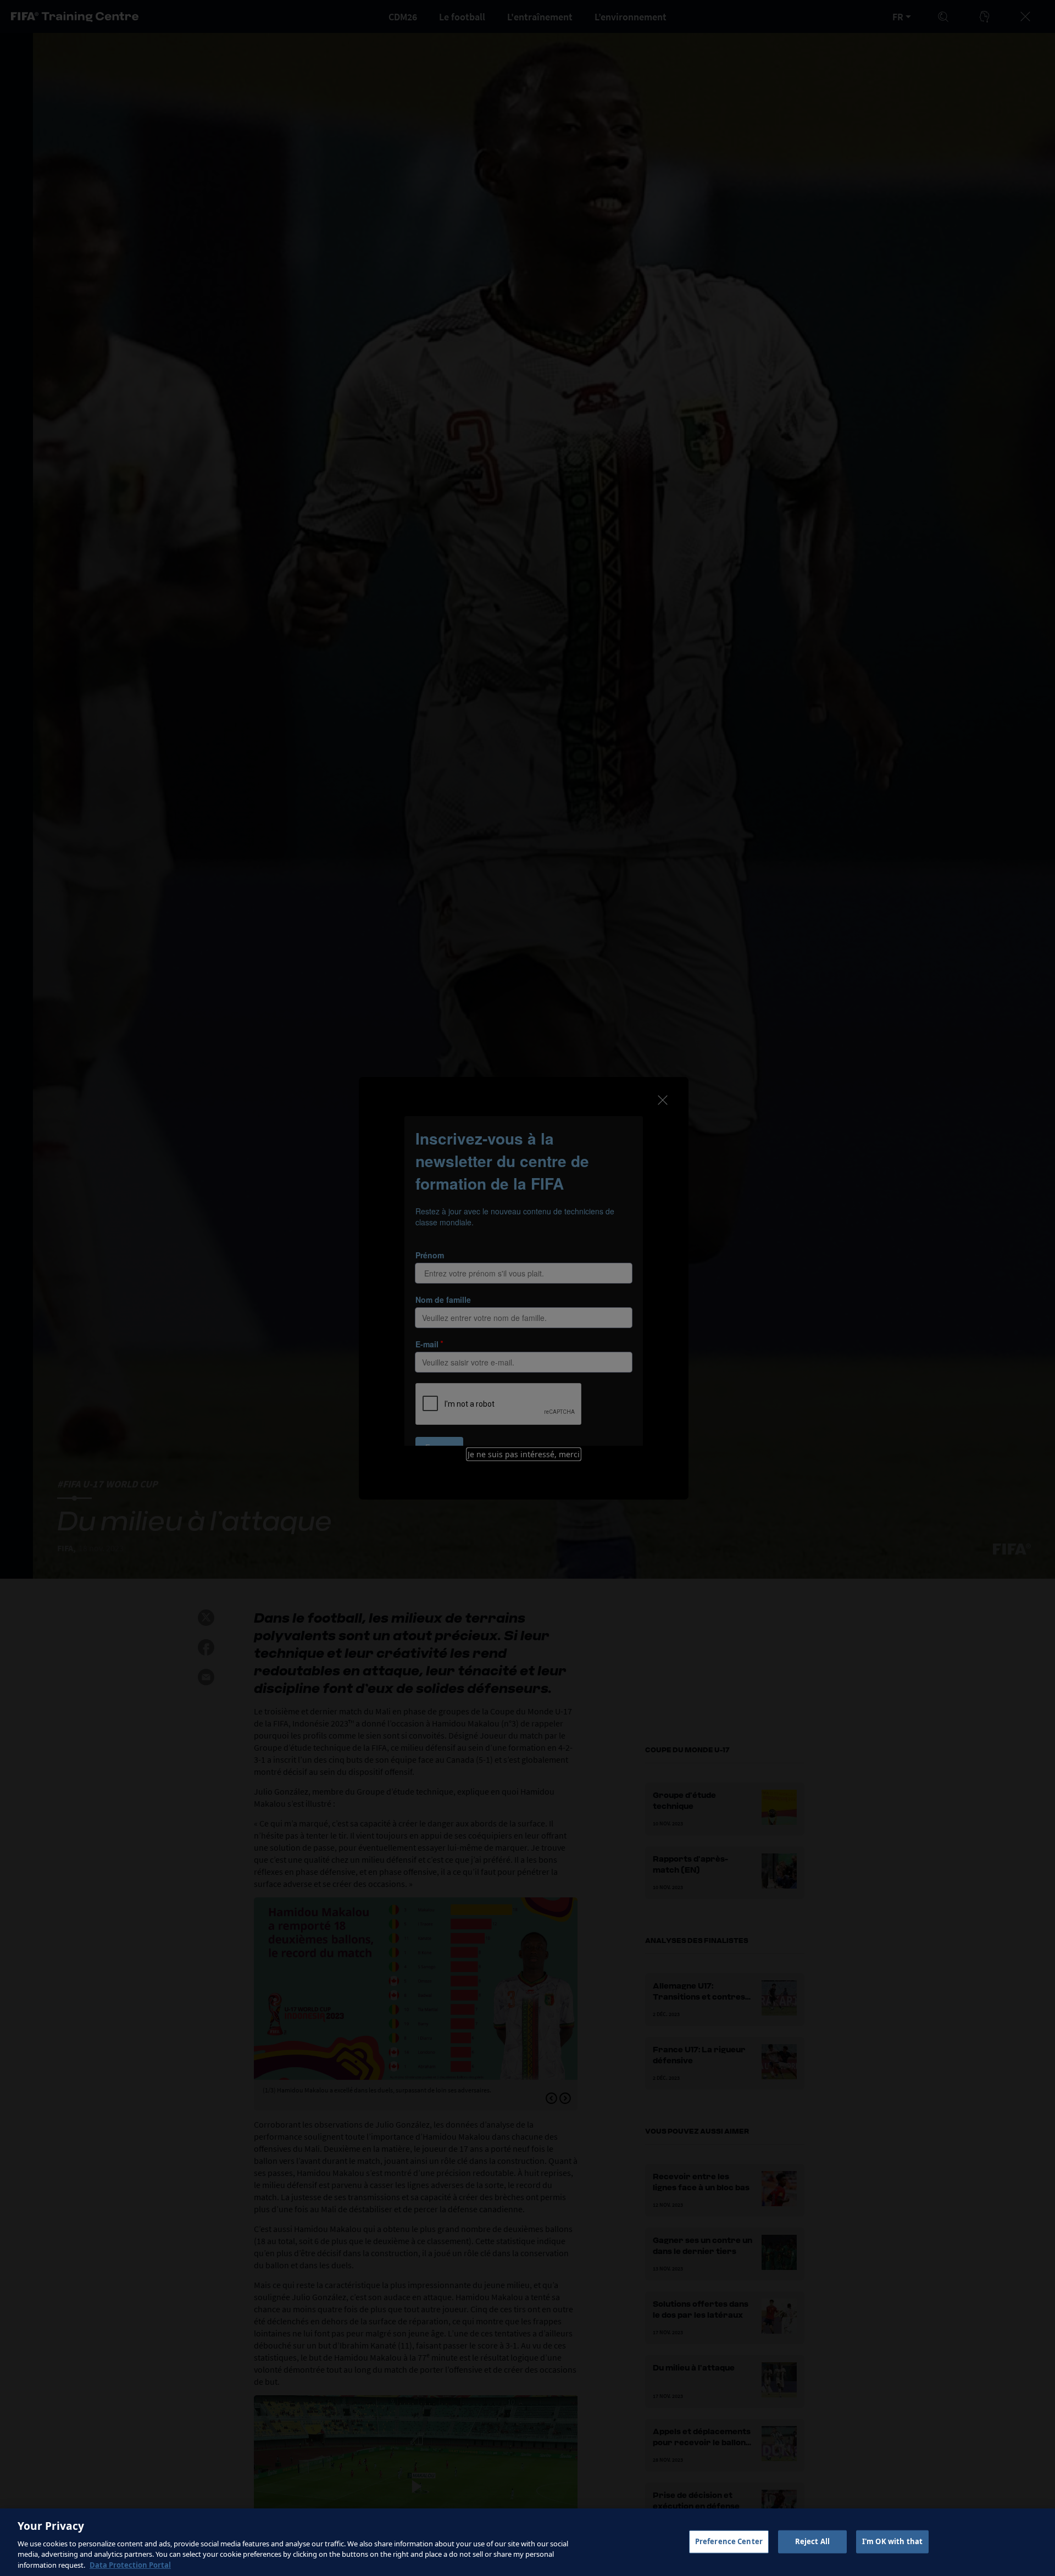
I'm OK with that (892, 2541)
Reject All (812, 2541)
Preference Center (729, 2541)
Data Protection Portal (130, 2564)
